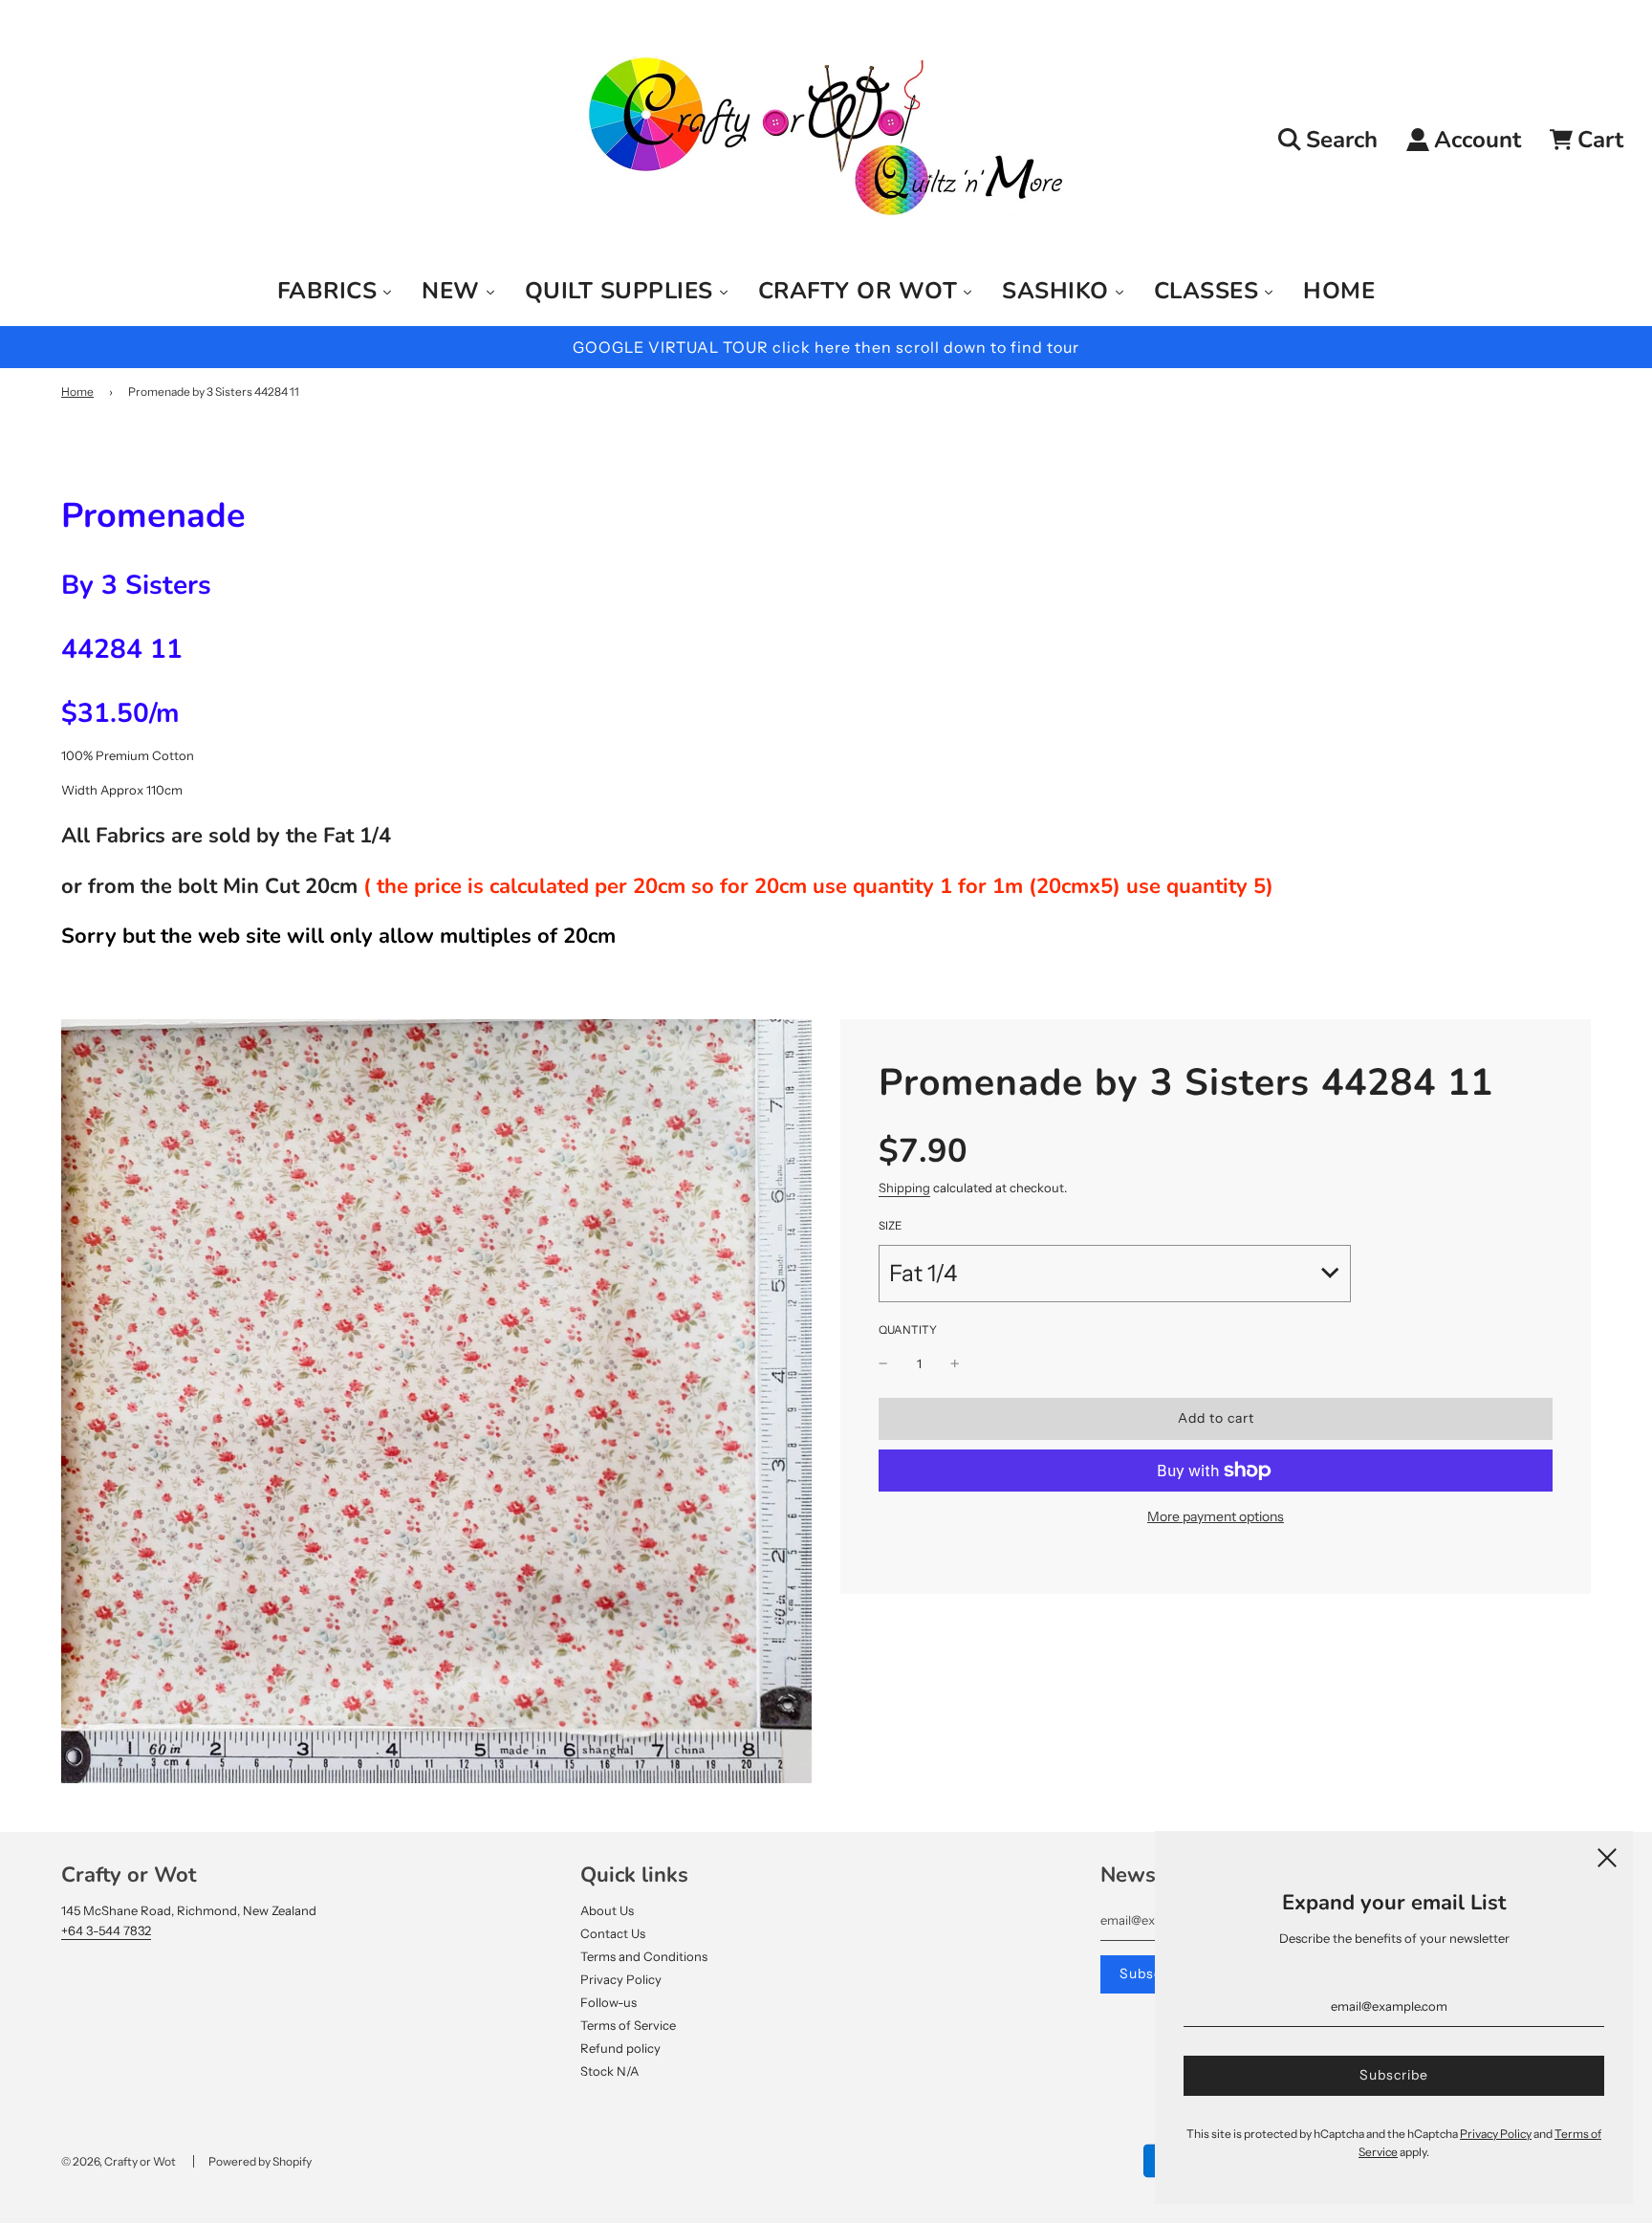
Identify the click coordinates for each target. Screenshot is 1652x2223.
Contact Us (613, 1933)
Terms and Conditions (644, 1956)
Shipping (904, 1188)
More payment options (1216, 1516)
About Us (607, 1910)
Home (77, 392)
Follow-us (609, 2002)
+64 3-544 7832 (106, 1930)
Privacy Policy (621, 1979)
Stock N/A (609, 2071)
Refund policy (620, 2048)
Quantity (908, 1330)
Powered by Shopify (260, 2161)
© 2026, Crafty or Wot (119, 2161)
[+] (955, 1364)
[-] (883, 1364)
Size (890, 1226)
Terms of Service (628, 2025)
